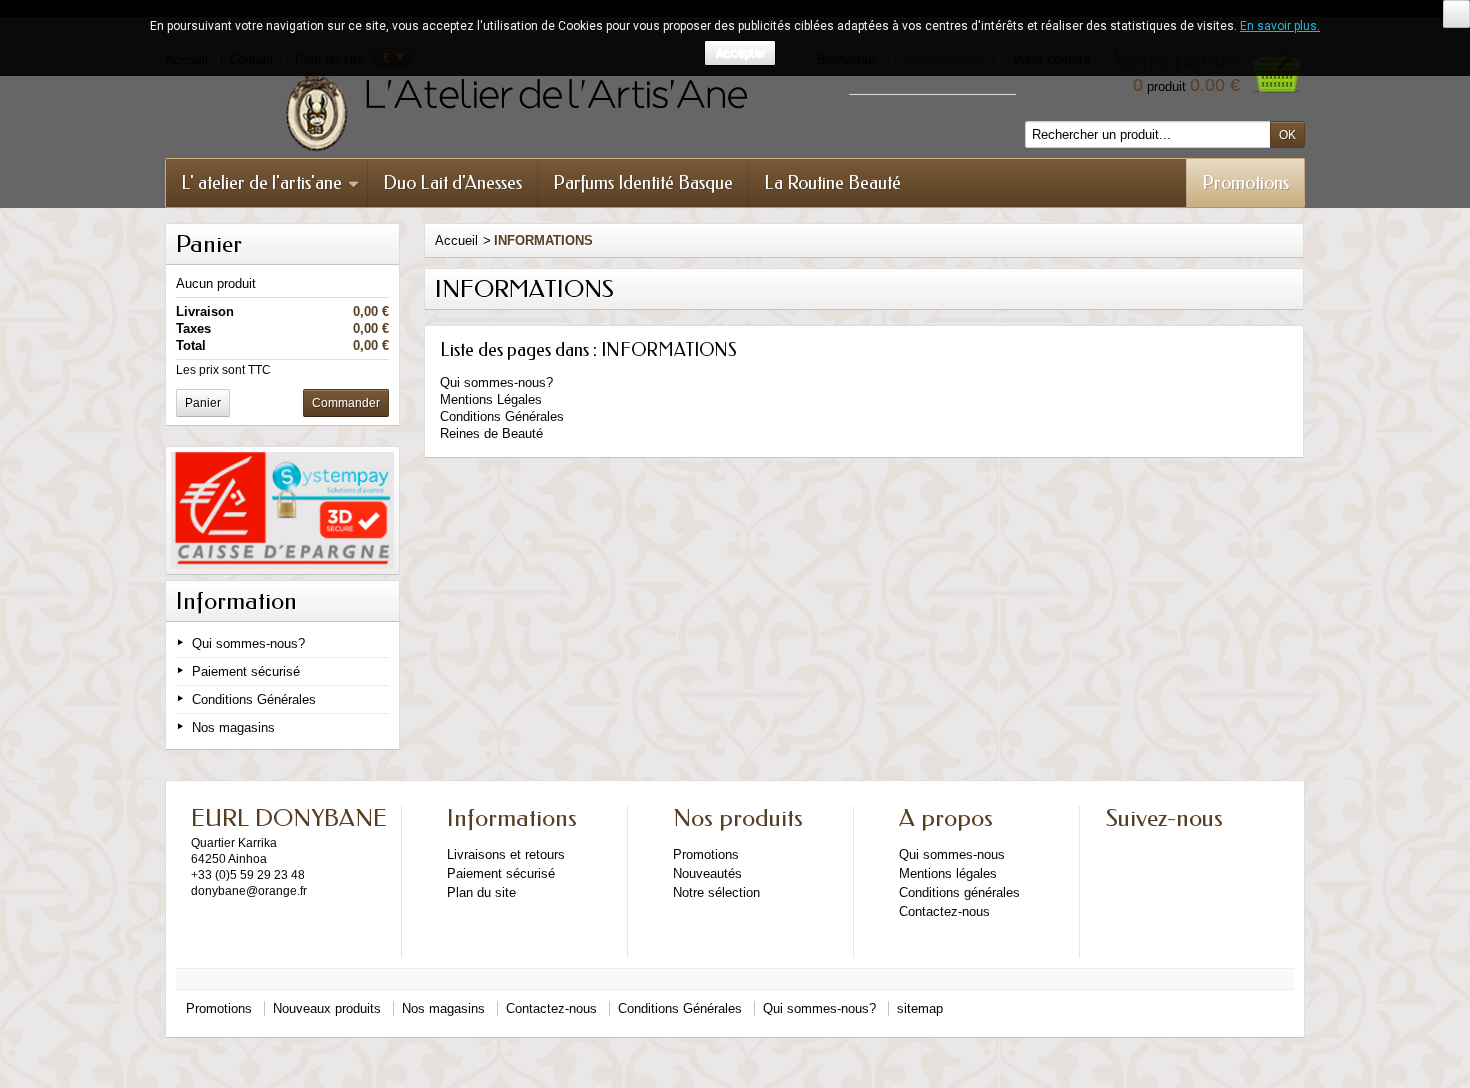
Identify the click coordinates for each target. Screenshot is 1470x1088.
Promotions (1245, 183)
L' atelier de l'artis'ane (261, 183)
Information (236, 601)
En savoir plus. (1280, 26)
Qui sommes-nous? (248, 643)
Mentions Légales (491, 399)
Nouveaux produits (327, 1008)
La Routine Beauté (832, 183)
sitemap (920, 1008)
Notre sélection (716, 892)
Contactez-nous (944, 911)
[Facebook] (1120, 849)
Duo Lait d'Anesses (452, 183)
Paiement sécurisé (246, 671)
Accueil (456, 240)
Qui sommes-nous (952, 854)
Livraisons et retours (506, 854)
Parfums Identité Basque (643, 183)
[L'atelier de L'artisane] (615, 112)
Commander (346, 403)
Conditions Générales (254, 699)
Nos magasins (233, 727)
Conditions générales (959, 892)
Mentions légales (948, 873)
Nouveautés (707, 873)
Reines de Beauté (491, 433)
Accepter (740, 53)
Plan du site (481, 892)
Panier (209, 244)
